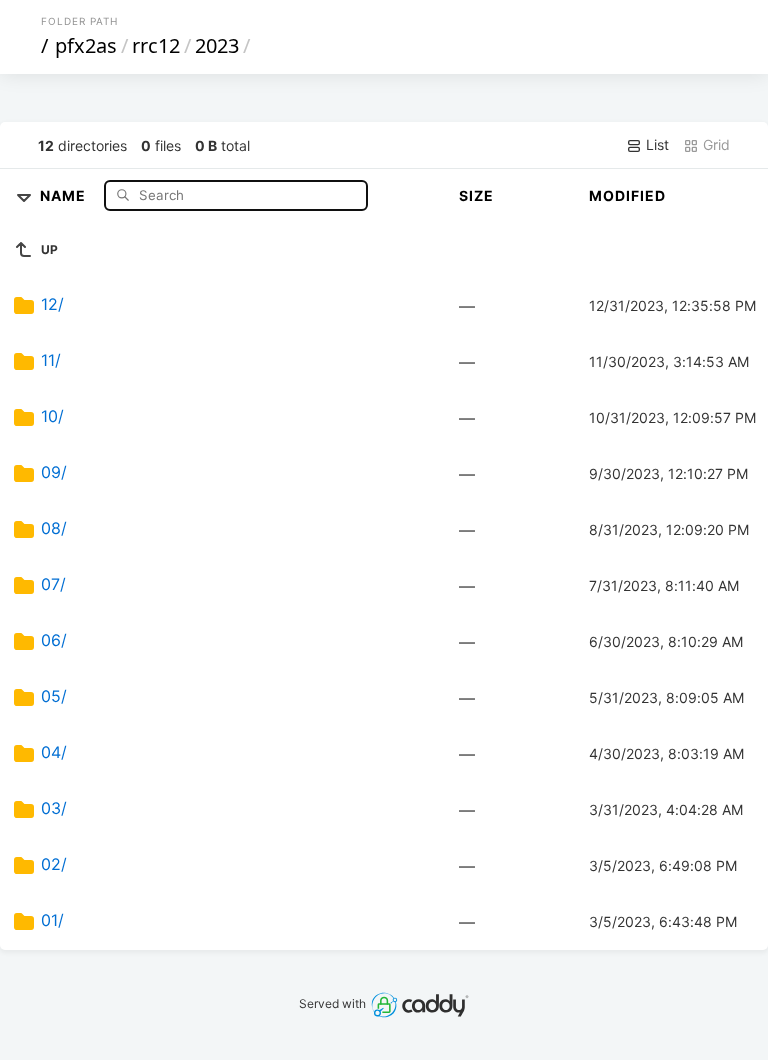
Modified (627, 195)
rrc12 (156, 45)
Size (476, 195)
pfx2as (86, 45)
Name (65, 194)
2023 (217, 45)
